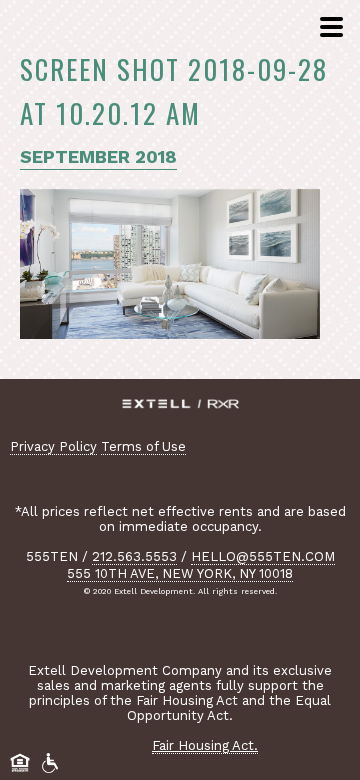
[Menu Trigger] (329, 28)
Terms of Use (143, 446)
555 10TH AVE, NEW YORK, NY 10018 (180, 573)
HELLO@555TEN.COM (263, 556)
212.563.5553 (134, 556)
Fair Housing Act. (205, 745)
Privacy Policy (53, 446)
